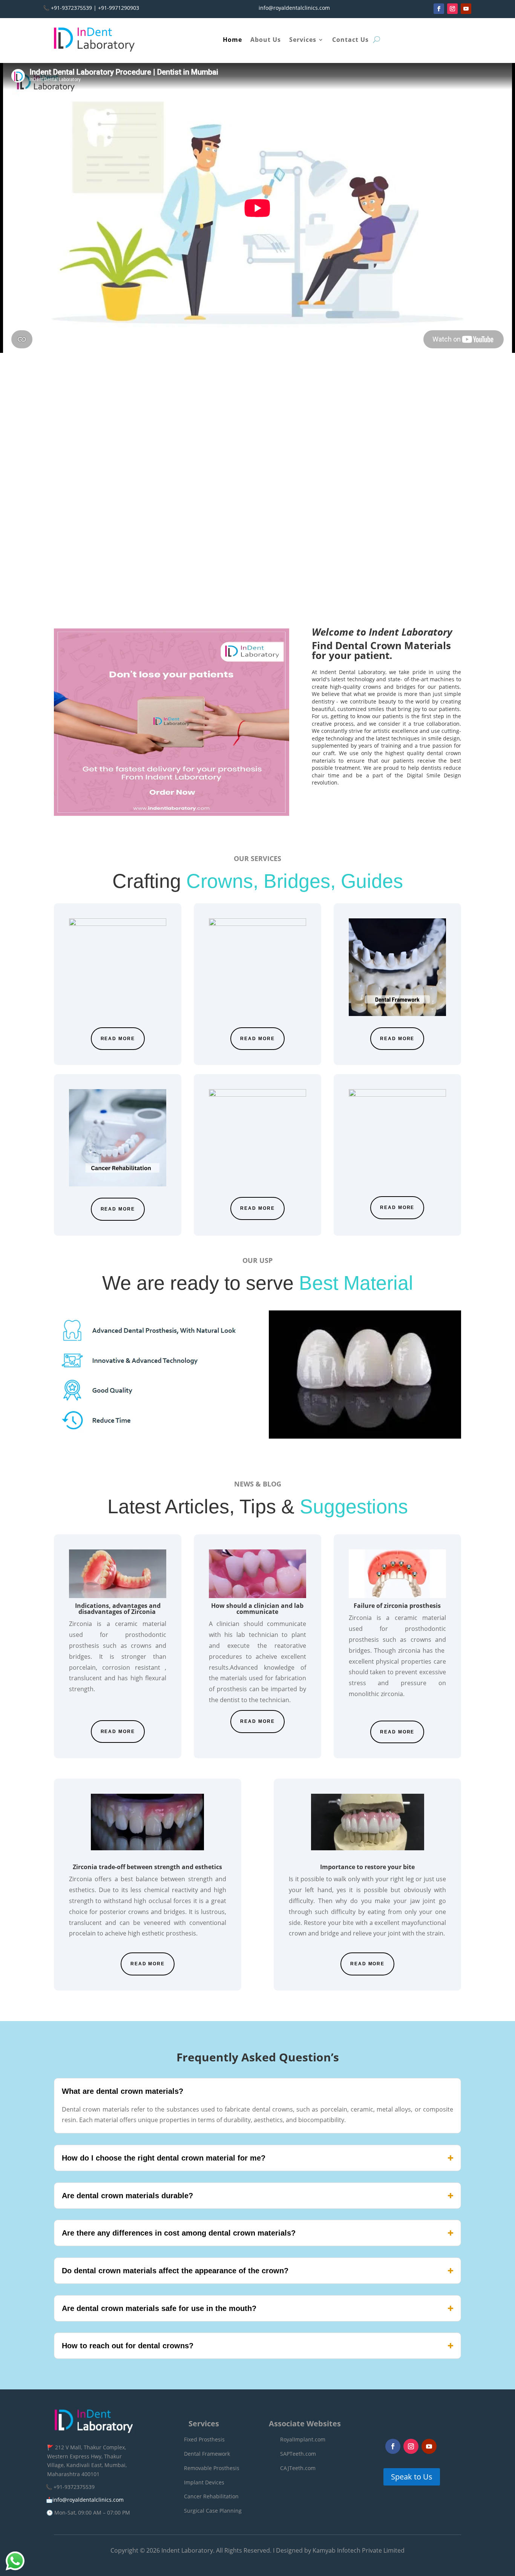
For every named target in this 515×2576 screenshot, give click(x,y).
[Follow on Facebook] (439, 9)
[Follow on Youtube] (466, 9)
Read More (118, 1039)
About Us (266, 40)
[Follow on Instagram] (452, 9)
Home (232, 40)
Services (303, 40)
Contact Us (350, 40)
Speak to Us (412, 2477)
